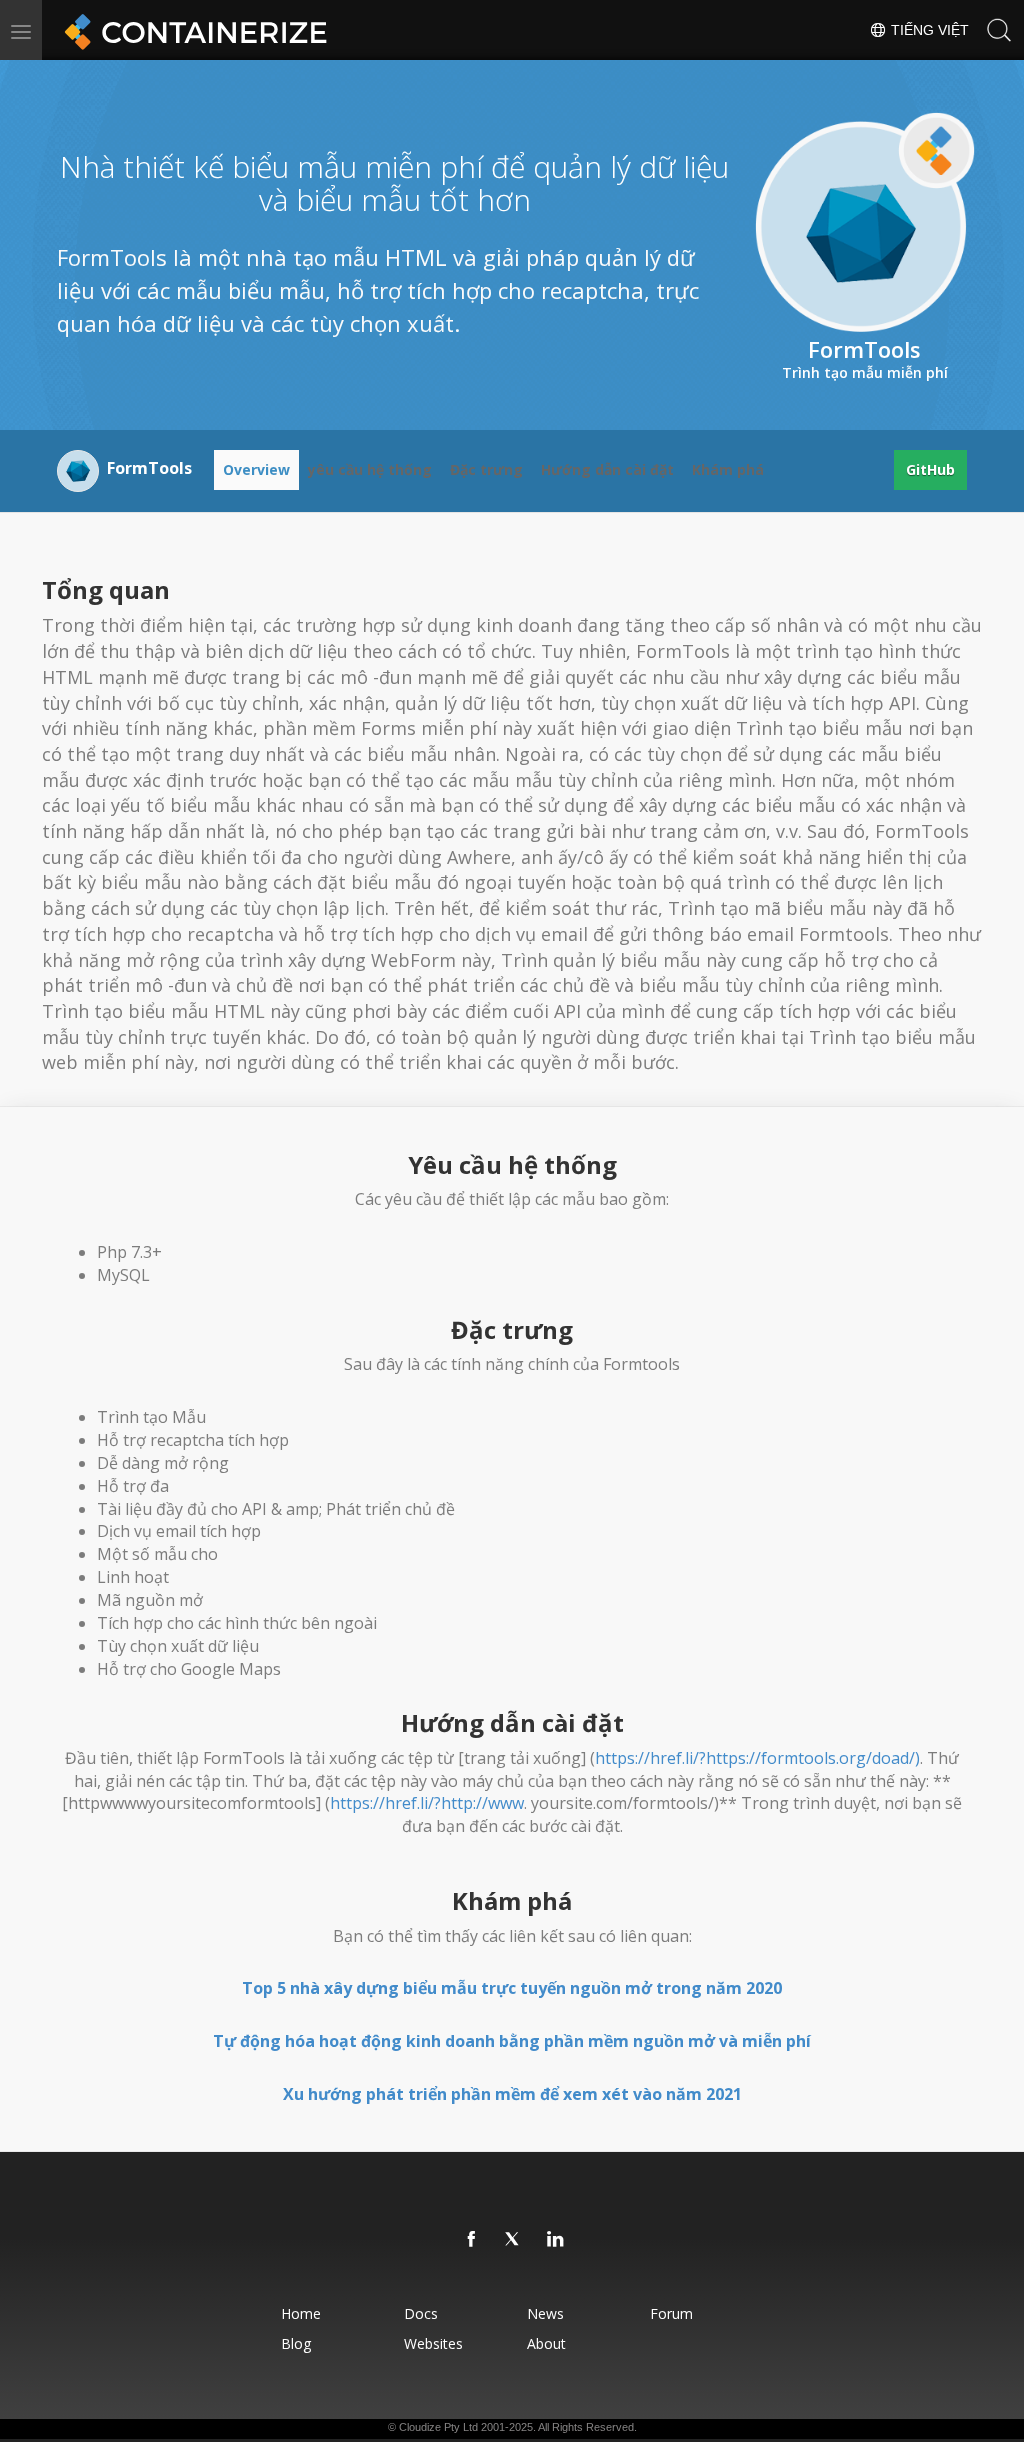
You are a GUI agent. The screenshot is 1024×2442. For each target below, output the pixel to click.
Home (301, 2313)
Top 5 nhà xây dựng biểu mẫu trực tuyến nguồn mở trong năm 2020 (512, 1988)
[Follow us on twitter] (514, 2240)
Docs (421, 2313)
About (546, 2343)
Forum (671, 2313)
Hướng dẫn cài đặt (607, 469)
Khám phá (728, 469)
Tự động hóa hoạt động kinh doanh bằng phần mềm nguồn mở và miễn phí (512, 2041)
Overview (256, 469)
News (545, 2313)
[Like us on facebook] (472, 2240)
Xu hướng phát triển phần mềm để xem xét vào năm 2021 (512, 2094)
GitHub (930, 469)
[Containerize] (192, 30)
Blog (296, 2343)
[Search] (999, 30)
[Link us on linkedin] (556, 2240)
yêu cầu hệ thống (370, 469)
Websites (433, 2343)
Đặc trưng (486, 469)
